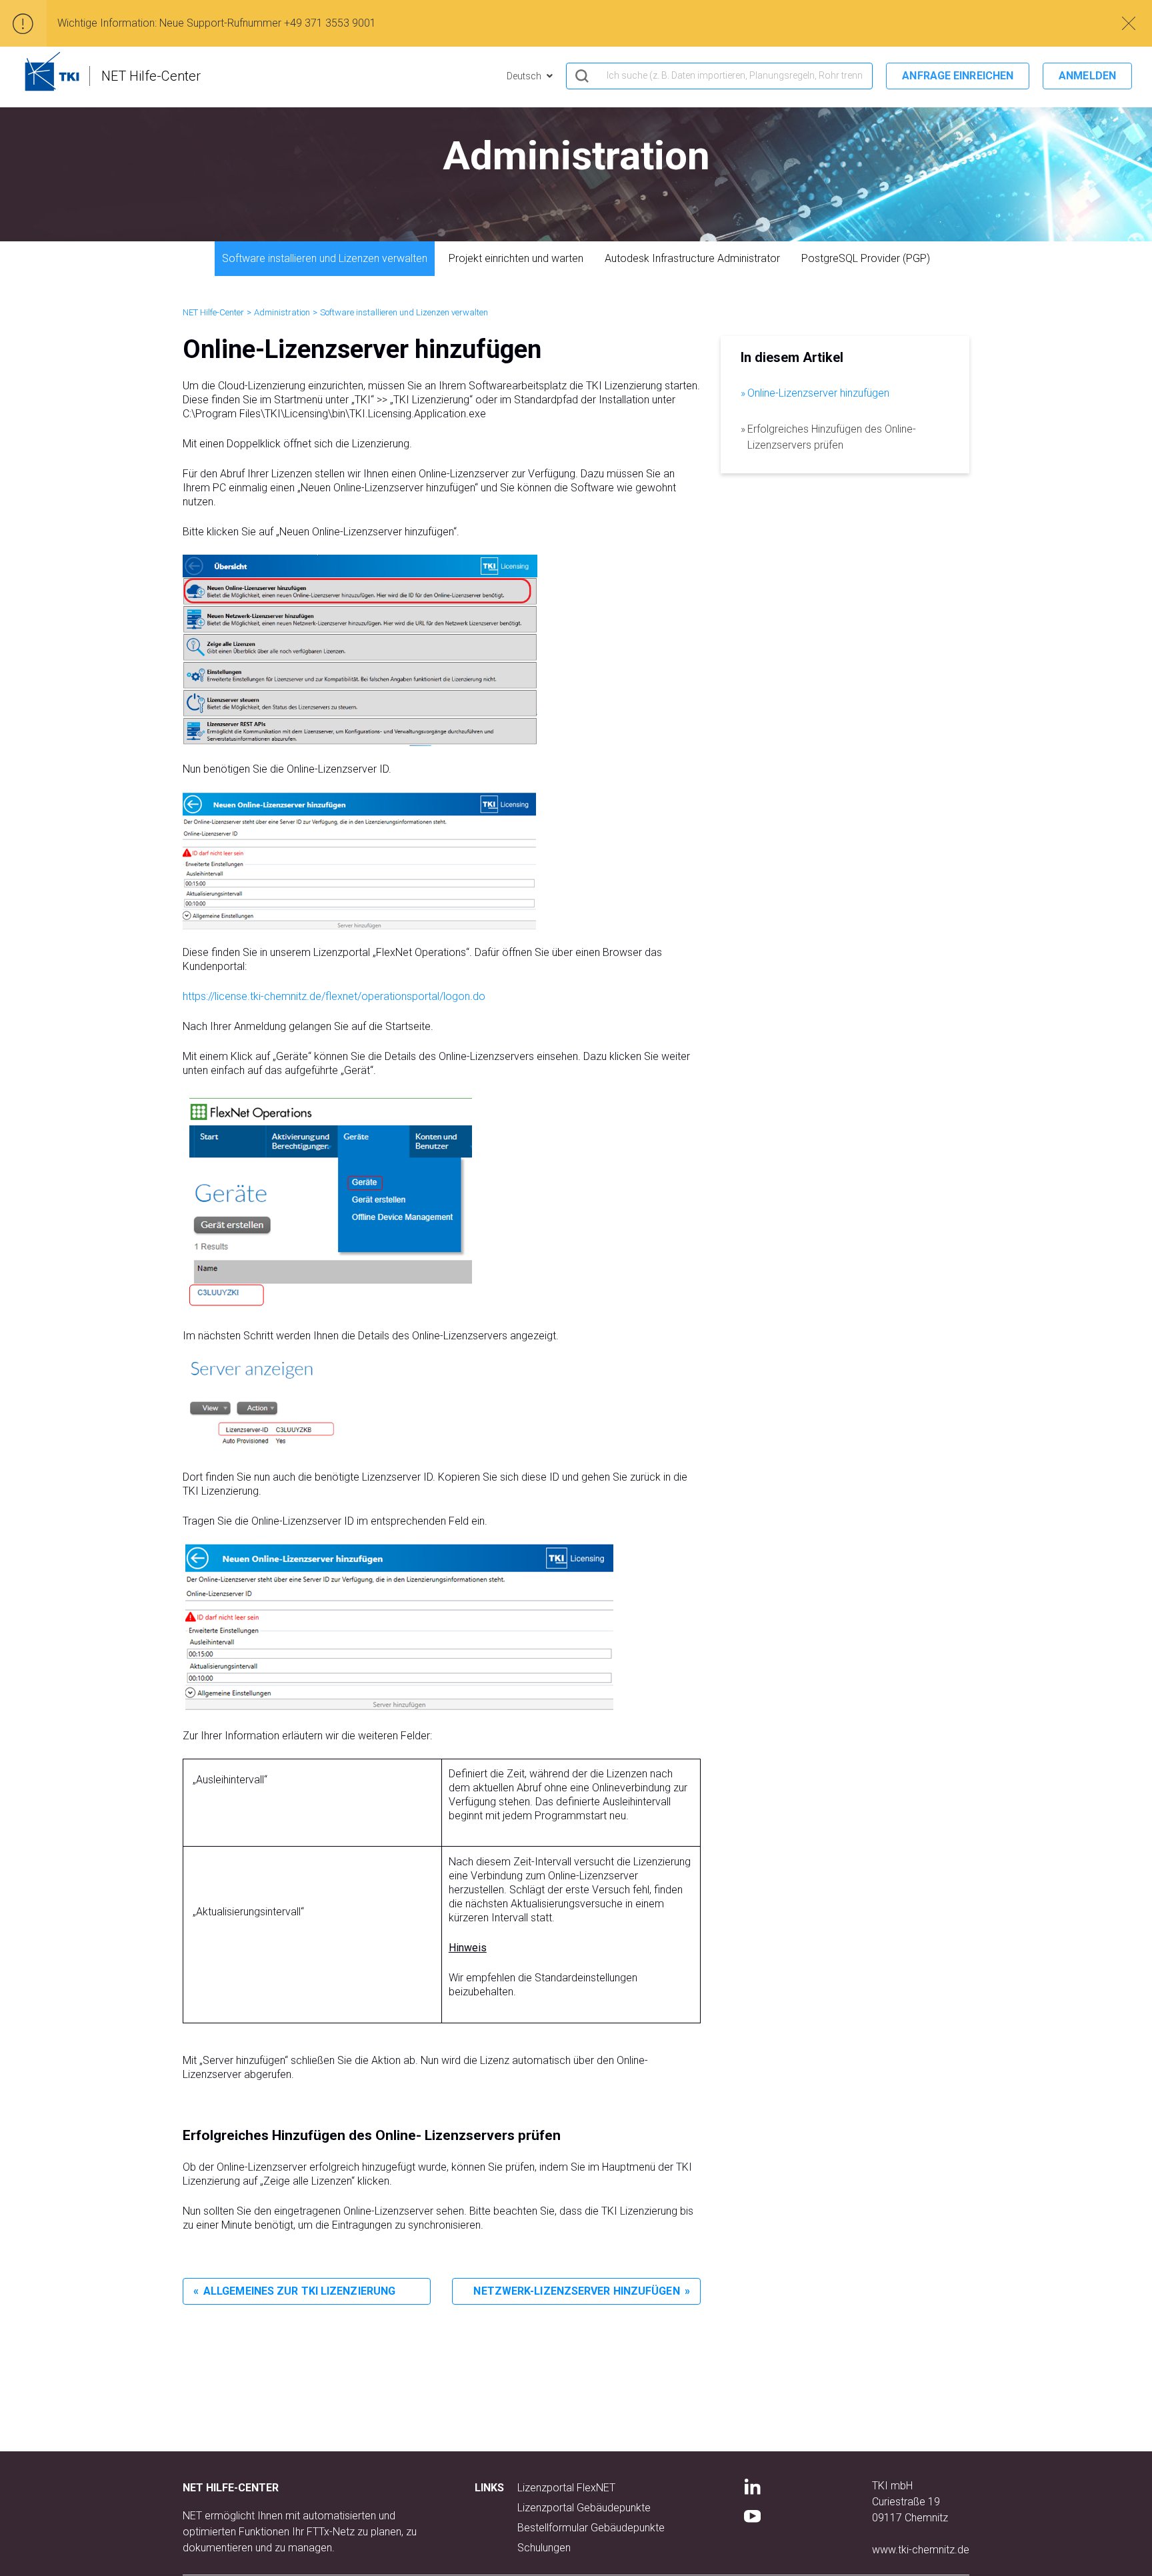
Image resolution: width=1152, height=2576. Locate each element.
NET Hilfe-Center (213, 312)
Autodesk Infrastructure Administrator (692, 258)
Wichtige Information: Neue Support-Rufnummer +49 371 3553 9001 (217, 23)
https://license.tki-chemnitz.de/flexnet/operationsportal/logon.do (334, 996)
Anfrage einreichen (958, 76)
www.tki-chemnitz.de (921, 2550)
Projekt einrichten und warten (516, 258)
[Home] (52, 71)
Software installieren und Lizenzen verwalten (325, 258)
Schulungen (544, 2548)
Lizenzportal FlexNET (566, 2488)
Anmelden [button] (1087, 76)
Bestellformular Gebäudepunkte (591, 2528)
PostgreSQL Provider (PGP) (866, 258)
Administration (282, 312)
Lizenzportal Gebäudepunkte (584, 2508)
